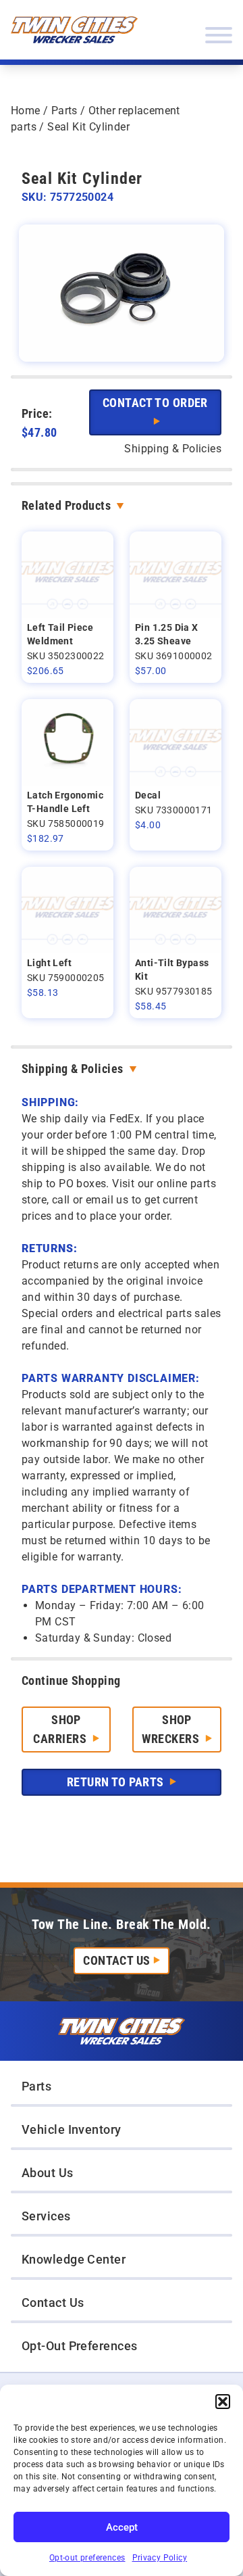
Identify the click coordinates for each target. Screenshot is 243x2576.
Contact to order (155, 403)
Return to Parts (117, 1782)
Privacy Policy (160, 2558)
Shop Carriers (61, 1729)
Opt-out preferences (87, 2558)
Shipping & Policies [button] (173, 449)
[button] (223, 2402)
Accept (122, 2527)
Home (26, 111)
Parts (64, 111)
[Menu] (219, 35)
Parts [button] (36, 2086)
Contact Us (117, 1960)
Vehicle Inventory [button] (72, 2129)
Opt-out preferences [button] (80, 2346)
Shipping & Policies (73, 1069)
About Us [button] (48, 2173)
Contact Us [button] (53, 2303)
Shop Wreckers (172, 1729)
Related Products (66, 505)
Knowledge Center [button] (74, 2259)
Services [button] (46, 2216)
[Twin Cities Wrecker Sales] (74, 30)
